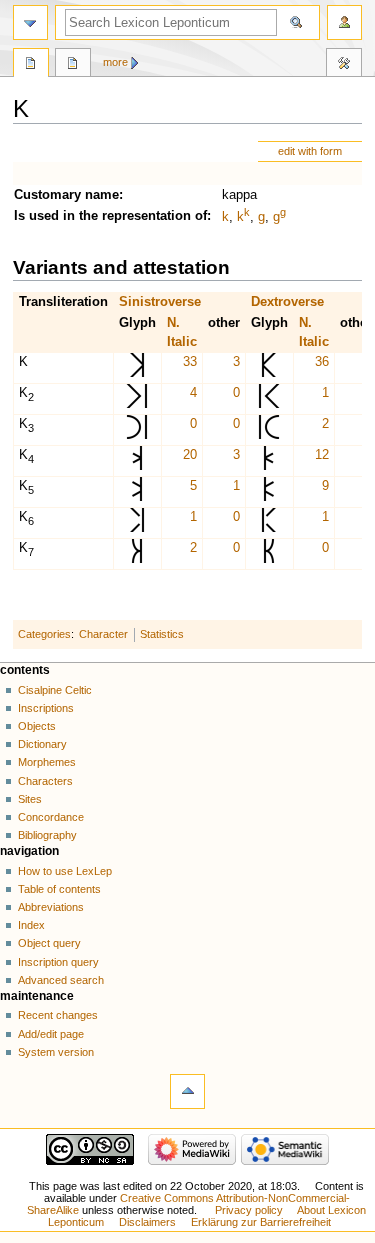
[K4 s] (137, 466)
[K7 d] (269, 559)
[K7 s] (137, 559)
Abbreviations (51, 907)
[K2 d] (269, 404)
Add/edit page (51, 1034)
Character (103, 634)
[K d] (269, 373)
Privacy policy (249, 1210)
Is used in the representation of (110, 216)
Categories (44, 634)
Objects (37, 726)
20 (190, 455)
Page (31, 65)
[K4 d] (269, 466)
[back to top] (187, 1091)
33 (190, 362)
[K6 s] (137, 528)
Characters (45, 781)
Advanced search (61, 980)
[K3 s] (137, 435)
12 (322, 455)
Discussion (73, 65)
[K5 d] (269, 497)
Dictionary (42, 744)
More (115, 62)
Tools (344, 65)
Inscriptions (46, 708)
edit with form (310, 151)
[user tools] (344, 22)
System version (56, 1052)
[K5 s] (137, 497)
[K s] (137, 373)
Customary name (66, 195)
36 (322, 362)
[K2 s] (137, 404)
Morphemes (47, 762)
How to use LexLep (65, 871)
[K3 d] (269, 435)
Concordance (51, 817)
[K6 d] (269, 528)
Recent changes (58, 1015)
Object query (49, 943)
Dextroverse (287, 302)
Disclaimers (147, 1222)
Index (31, 925)
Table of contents (59, 889)
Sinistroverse (160, 302)
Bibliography (47, 835)
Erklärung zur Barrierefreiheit (261, 1222)
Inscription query (58, 962)
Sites (30, 799)
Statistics (162, 634)
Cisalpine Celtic (55, 690)
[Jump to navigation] (30, 22)
